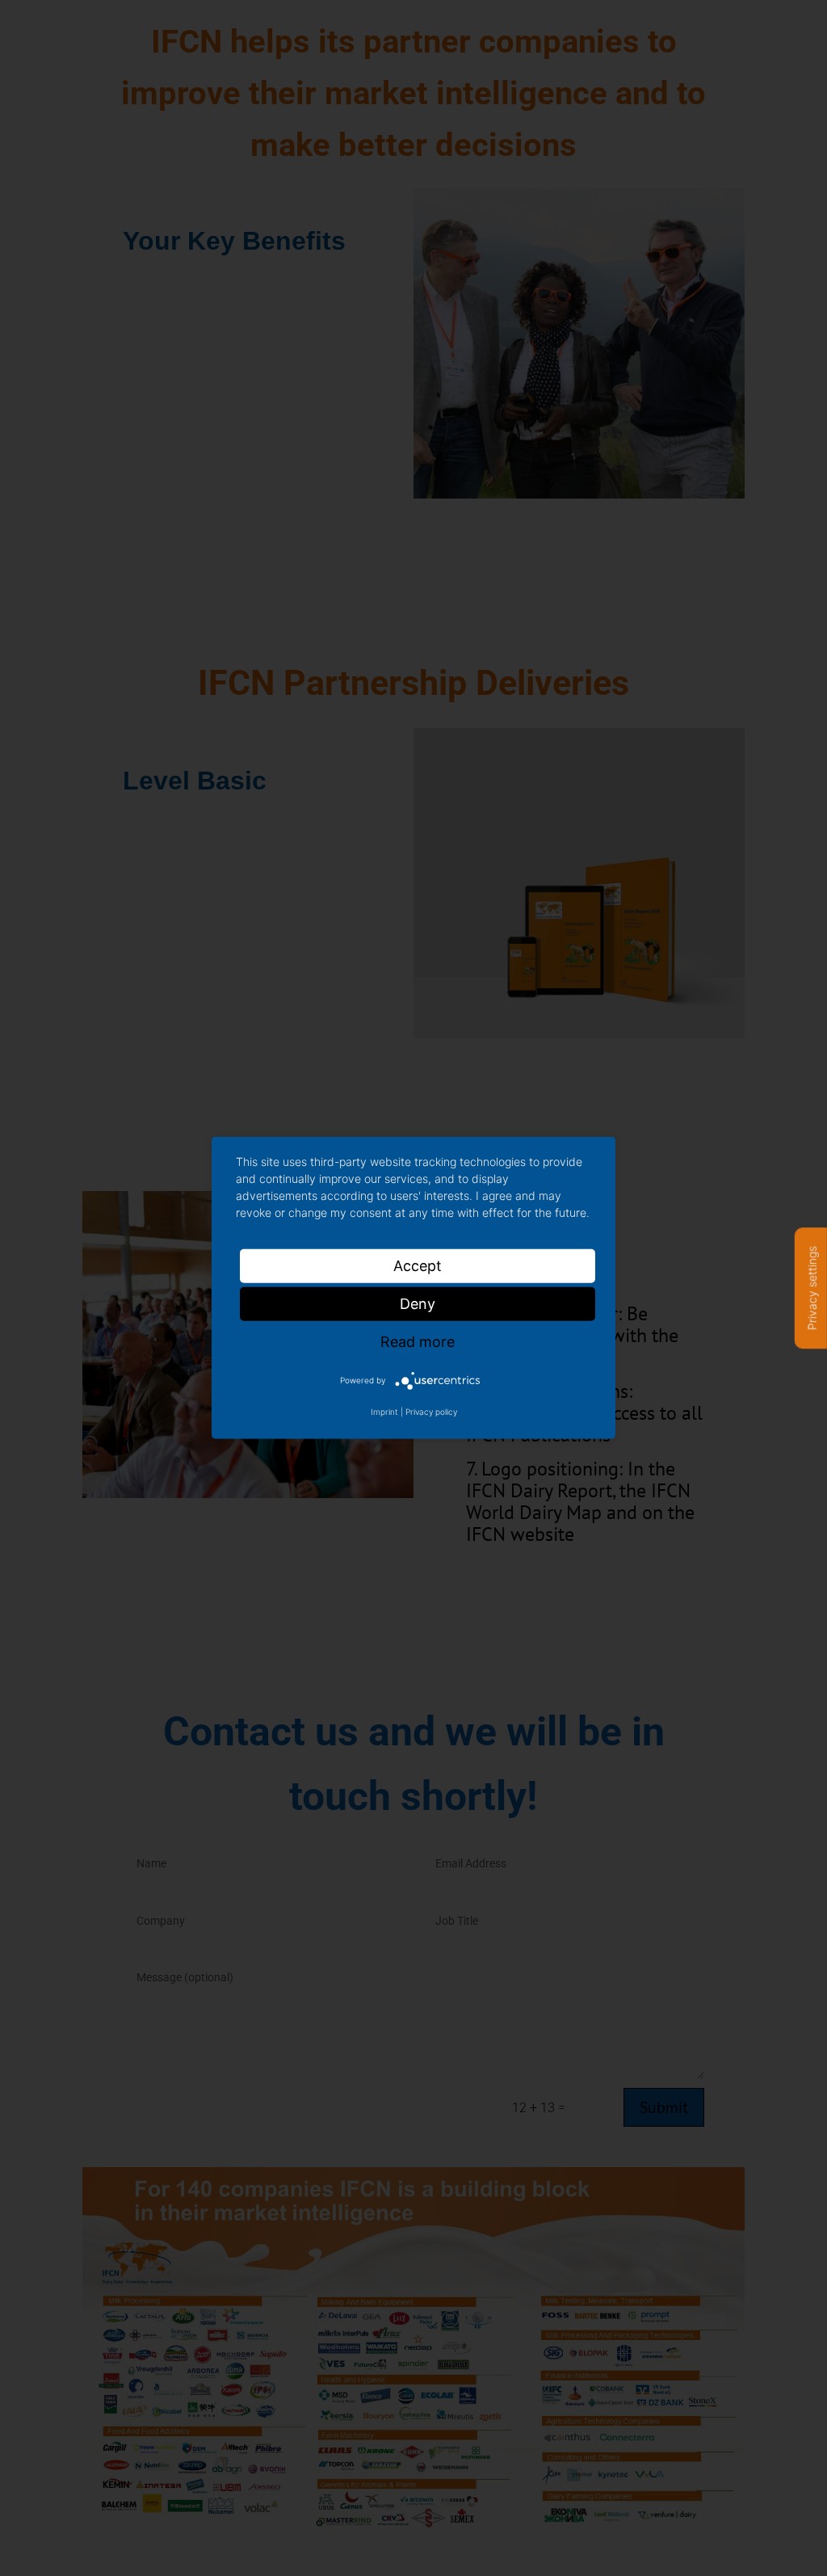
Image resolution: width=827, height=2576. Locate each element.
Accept (418, 1266)
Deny (418, 1304)
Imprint (384, 1412)
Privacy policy (431, 1412)
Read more (418, 1342)
